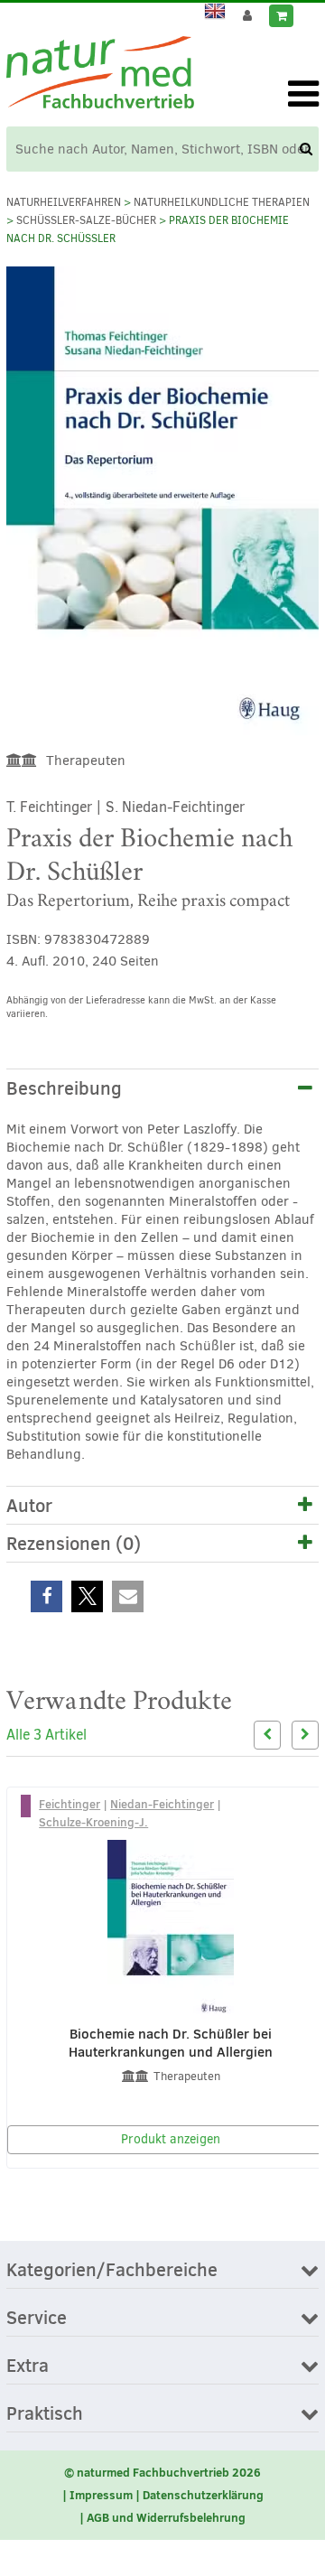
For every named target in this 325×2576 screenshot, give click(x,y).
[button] (46, 1596)
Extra (28, 2366)
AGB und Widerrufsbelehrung (166, 2517)
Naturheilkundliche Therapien (222, 202)
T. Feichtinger (49, 807)
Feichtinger (70, 1804)
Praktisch (45, 2414)
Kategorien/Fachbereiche (112, 2271)
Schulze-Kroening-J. (93, 1822)
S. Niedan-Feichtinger (175, 807)
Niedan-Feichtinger (162, 1804)
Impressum (101, 2495)
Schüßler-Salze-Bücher (86, 220)
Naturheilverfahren (64, 202)
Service (37, 2319)
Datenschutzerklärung (203, 2495)
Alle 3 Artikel (46, 1735)
